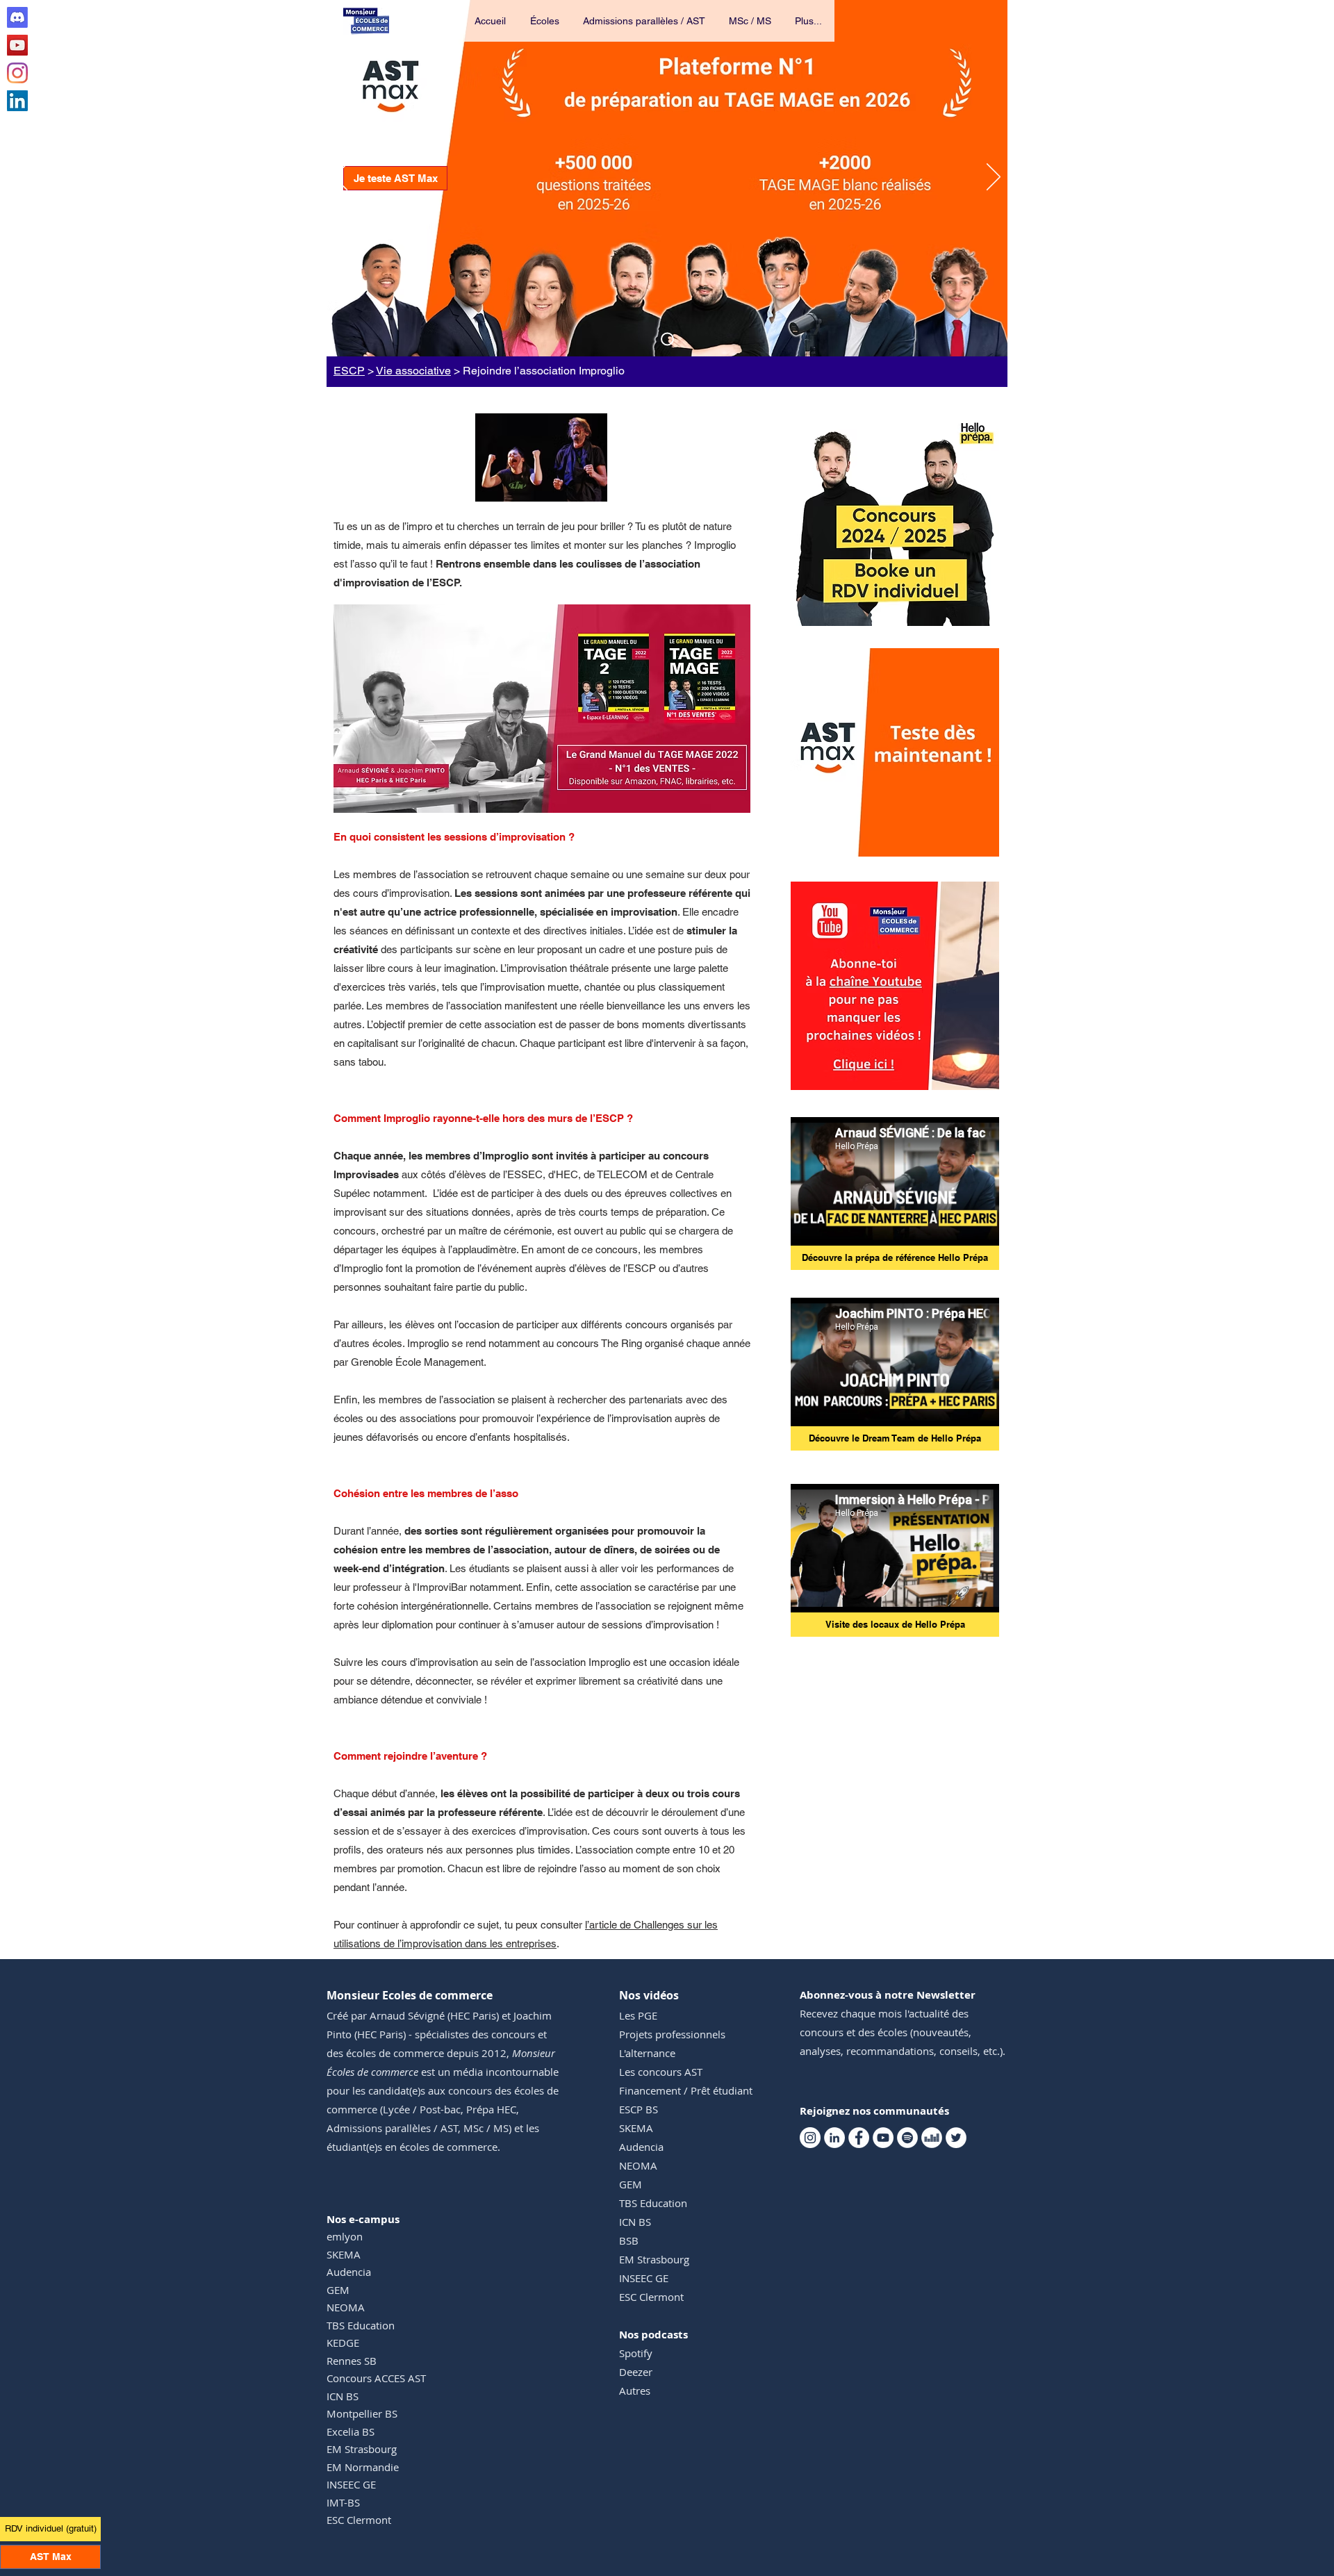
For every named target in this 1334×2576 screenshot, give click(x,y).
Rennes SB (352, 2361)
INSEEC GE (351, 2484)
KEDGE (343, 2343)
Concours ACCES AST (376, 2378)
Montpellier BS (362, 2413)
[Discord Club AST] (17, 17)
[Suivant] (994, 178)
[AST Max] (667, 339)
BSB (629, 2240)
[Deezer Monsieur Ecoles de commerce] (932, 2138)
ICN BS (343, 2396)
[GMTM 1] (542, 791)
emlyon (345, 2236)
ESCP (349, 371)
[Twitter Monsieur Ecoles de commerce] (956, 2138)
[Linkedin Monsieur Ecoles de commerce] (17, 101)
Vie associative (413, 371)
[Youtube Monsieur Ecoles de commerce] (17, 45)
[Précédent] (340, 178)
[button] (545, 21)
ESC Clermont (359, 2520)
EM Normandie (363, 2467)
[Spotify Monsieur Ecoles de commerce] (907, 2138)
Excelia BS (351, 2431)
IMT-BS (343, 2502)
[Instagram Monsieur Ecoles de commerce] (17, 73)
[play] (970, 844)
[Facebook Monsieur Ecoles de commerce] (859, 2138)
